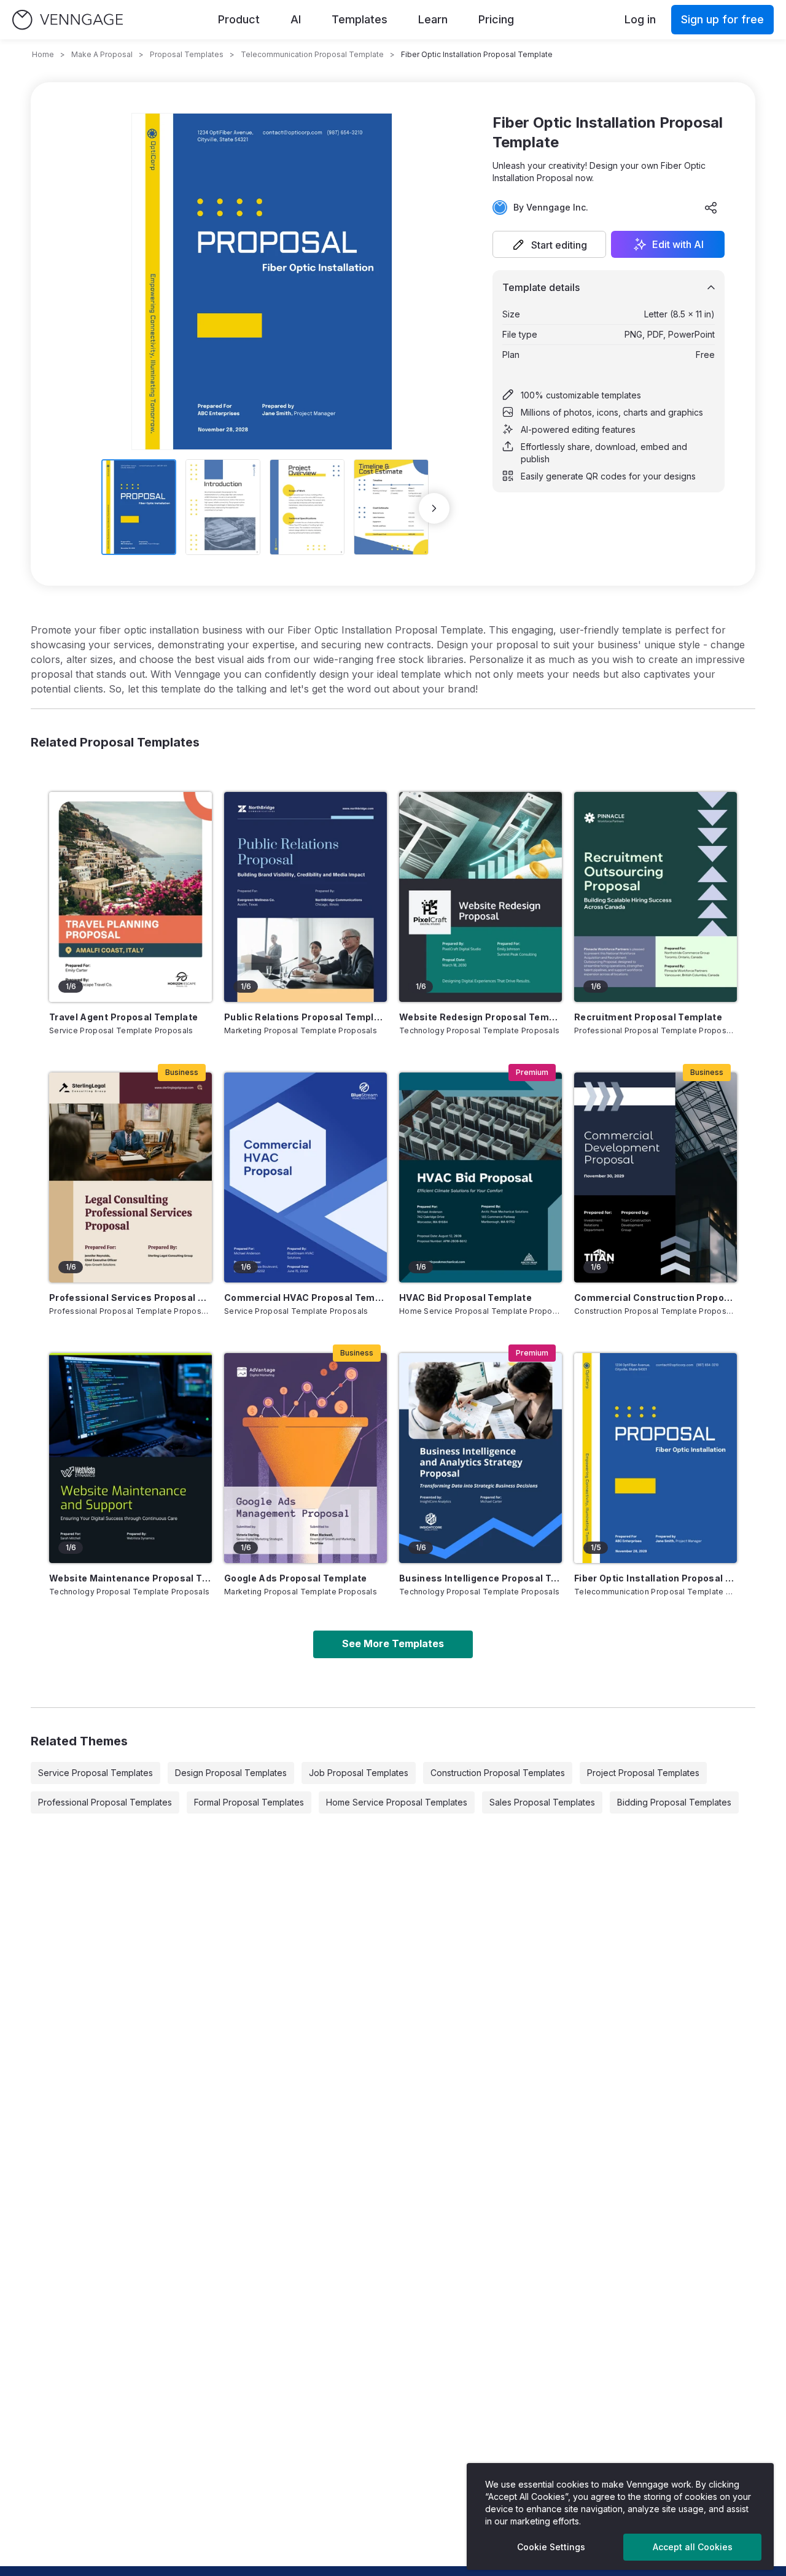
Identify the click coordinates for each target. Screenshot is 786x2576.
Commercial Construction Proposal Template (656, 1298)
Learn (433, 19)
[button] (549, 244)
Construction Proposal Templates (498, 1773)
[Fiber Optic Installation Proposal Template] (656, 1458)
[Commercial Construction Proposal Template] (656, 1177)
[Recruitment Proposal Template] (656, 897)
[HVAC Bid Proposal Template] (481, 1177)
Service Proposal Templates (95, 1773)
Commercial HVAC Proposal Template (305, 1298)
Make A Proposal (102, 54)
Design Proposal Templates (231, 1773)
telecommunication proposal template (312, 54)
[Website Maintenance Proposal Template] (130, 1458)
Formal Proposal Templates (249, 1802)
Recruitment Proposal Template (648, 1017)
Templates (360, 19)
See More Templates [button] (393, 1643)
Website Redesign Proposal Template (481, 1017)
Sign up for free (722, 19)
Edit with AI (678, 244)
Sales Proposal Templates (542, 1802)
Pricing (496, 19)
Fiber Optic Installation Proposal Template (656, 1578)
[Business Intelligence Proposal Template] (481, 1458)
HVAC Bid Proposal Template (465, 1298)
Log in (640, 19)
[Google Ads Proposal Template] (305, 1458)
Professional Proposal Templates (105, 1802)
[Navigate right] (434, 508)
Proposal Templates (187, 54)
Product (239, 19)
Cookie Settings (551, 2547)
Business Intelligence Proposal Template (481, 1578)
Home (43, 54)
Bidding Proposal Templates (674, 1802)
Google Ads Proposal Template (296, 1578)
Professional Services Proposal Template (130, 1298)
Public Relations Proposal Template (305, 1017)
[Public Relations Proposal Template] (305, 897)
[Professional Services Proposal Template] (130, 1177)
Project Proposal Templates (643, 1773)
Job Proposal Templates (359, 1773)
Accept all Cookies (693, 2547)
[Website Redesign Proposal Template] (481, 897)
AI (296, 19)
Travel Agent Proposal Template (124, 1017)
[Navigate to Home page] (68, 20)
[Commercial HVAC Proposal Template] (305, 1177)
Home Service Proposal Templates (397, 1802)
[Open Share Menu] (711, 208)
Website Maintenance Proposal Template (130, 1578)
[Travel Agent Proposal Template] (130, 897)
